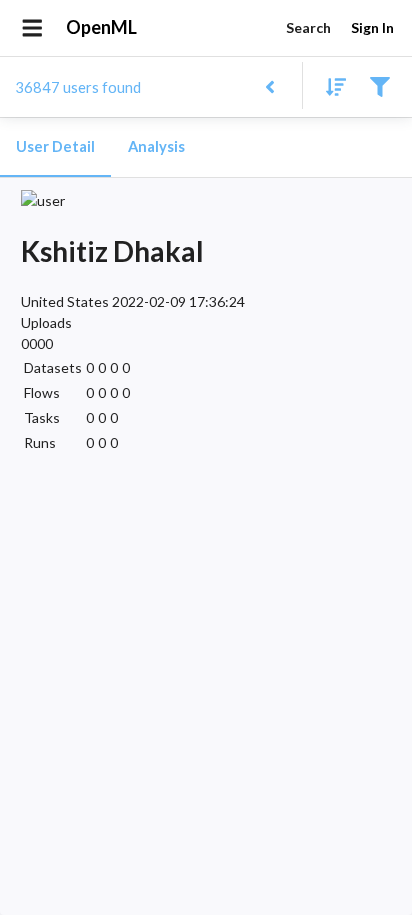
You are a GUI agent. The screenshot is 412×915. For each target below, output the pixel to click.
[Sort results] (330, 85)
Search (308, 27)
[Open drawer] (32, 28)
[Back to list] (269, 85)
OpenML (101, 27)
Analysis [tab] (156, 146)
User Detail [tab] (55, 146)
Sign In (372, 27)
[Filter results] (379, 85)
